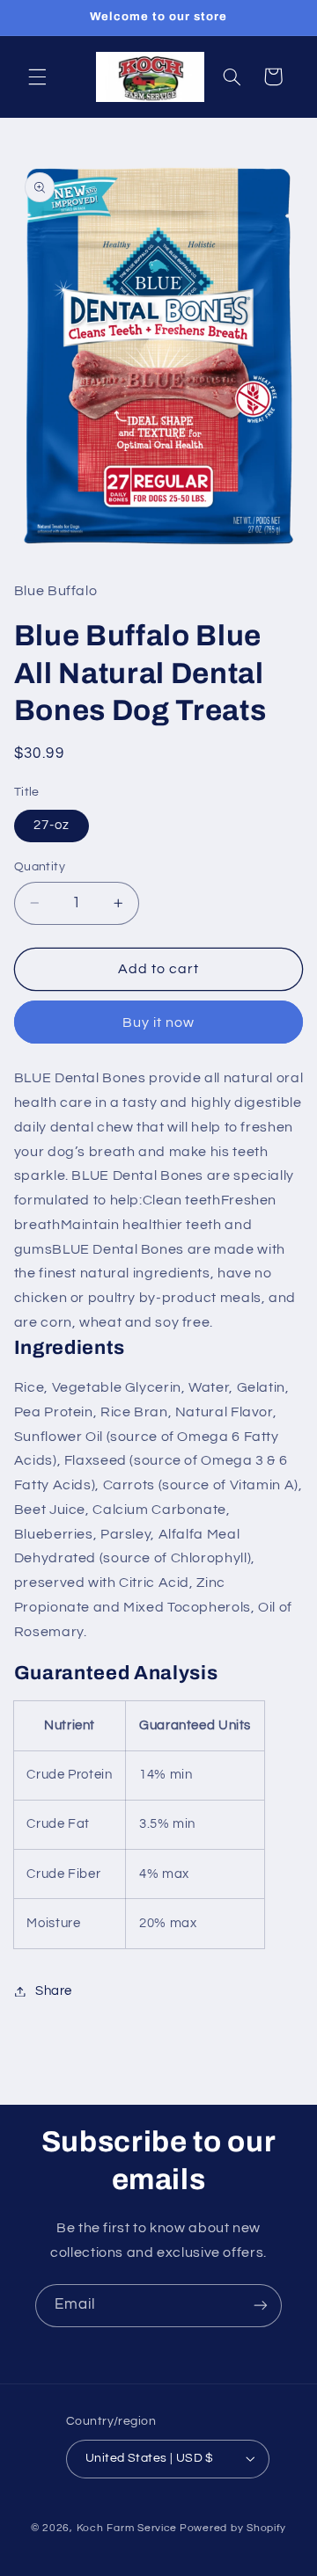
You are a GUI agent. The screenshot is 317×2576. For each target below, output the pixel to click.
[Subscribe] (261, 2306)
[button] (37, 76)
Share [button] (54, 1991)
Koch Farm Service (127, 2528)
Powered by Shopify (233, 2528)
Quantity (40, 867)
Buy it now (159, 1022)
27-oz (52, 825)
